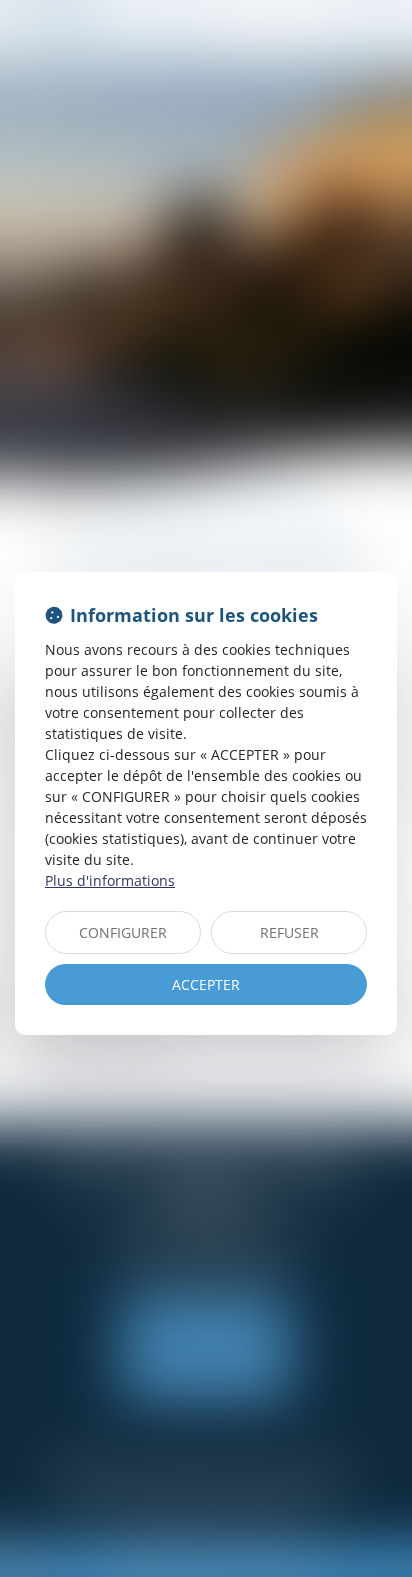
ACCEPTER (206, 984)
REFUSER (289, 932)
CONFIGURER (123, 932)
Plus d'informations (110, 880)
